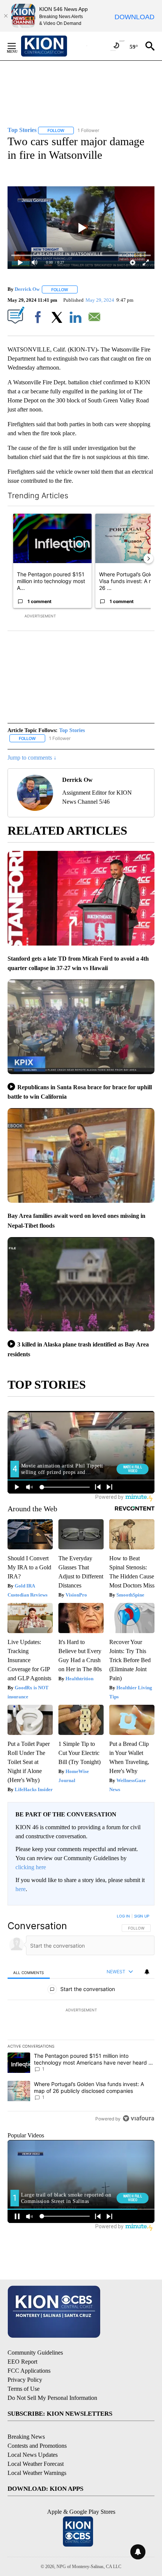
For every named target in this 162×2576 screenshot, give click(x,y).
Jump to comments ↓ (32, 758)
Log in (123, 1916)
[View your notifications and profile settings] (147, 1972)
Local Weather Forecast (36, 2464)
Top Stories (72, 730)
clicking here (31, 1867)
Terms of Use (24, 2389)
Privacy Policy (25, 2380)
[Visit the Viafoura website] (138, 2118)
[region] (81, 2019)
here (21, 1889)
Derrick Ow (27, 289)
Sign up (142, 1916)
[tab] (29, 1972)
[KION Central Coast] (54, 46)
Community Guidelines (35, 2353)
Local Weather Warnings (37, 2473)
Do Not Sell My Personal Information (52, 2398)
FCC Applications (29, 2371)
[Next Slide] (148, 559)
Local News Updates (33, 2455)
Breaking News (26, 2437)
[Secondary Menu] (17, 46)
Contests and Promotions (37, 2446)
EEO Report (22, 2362)
